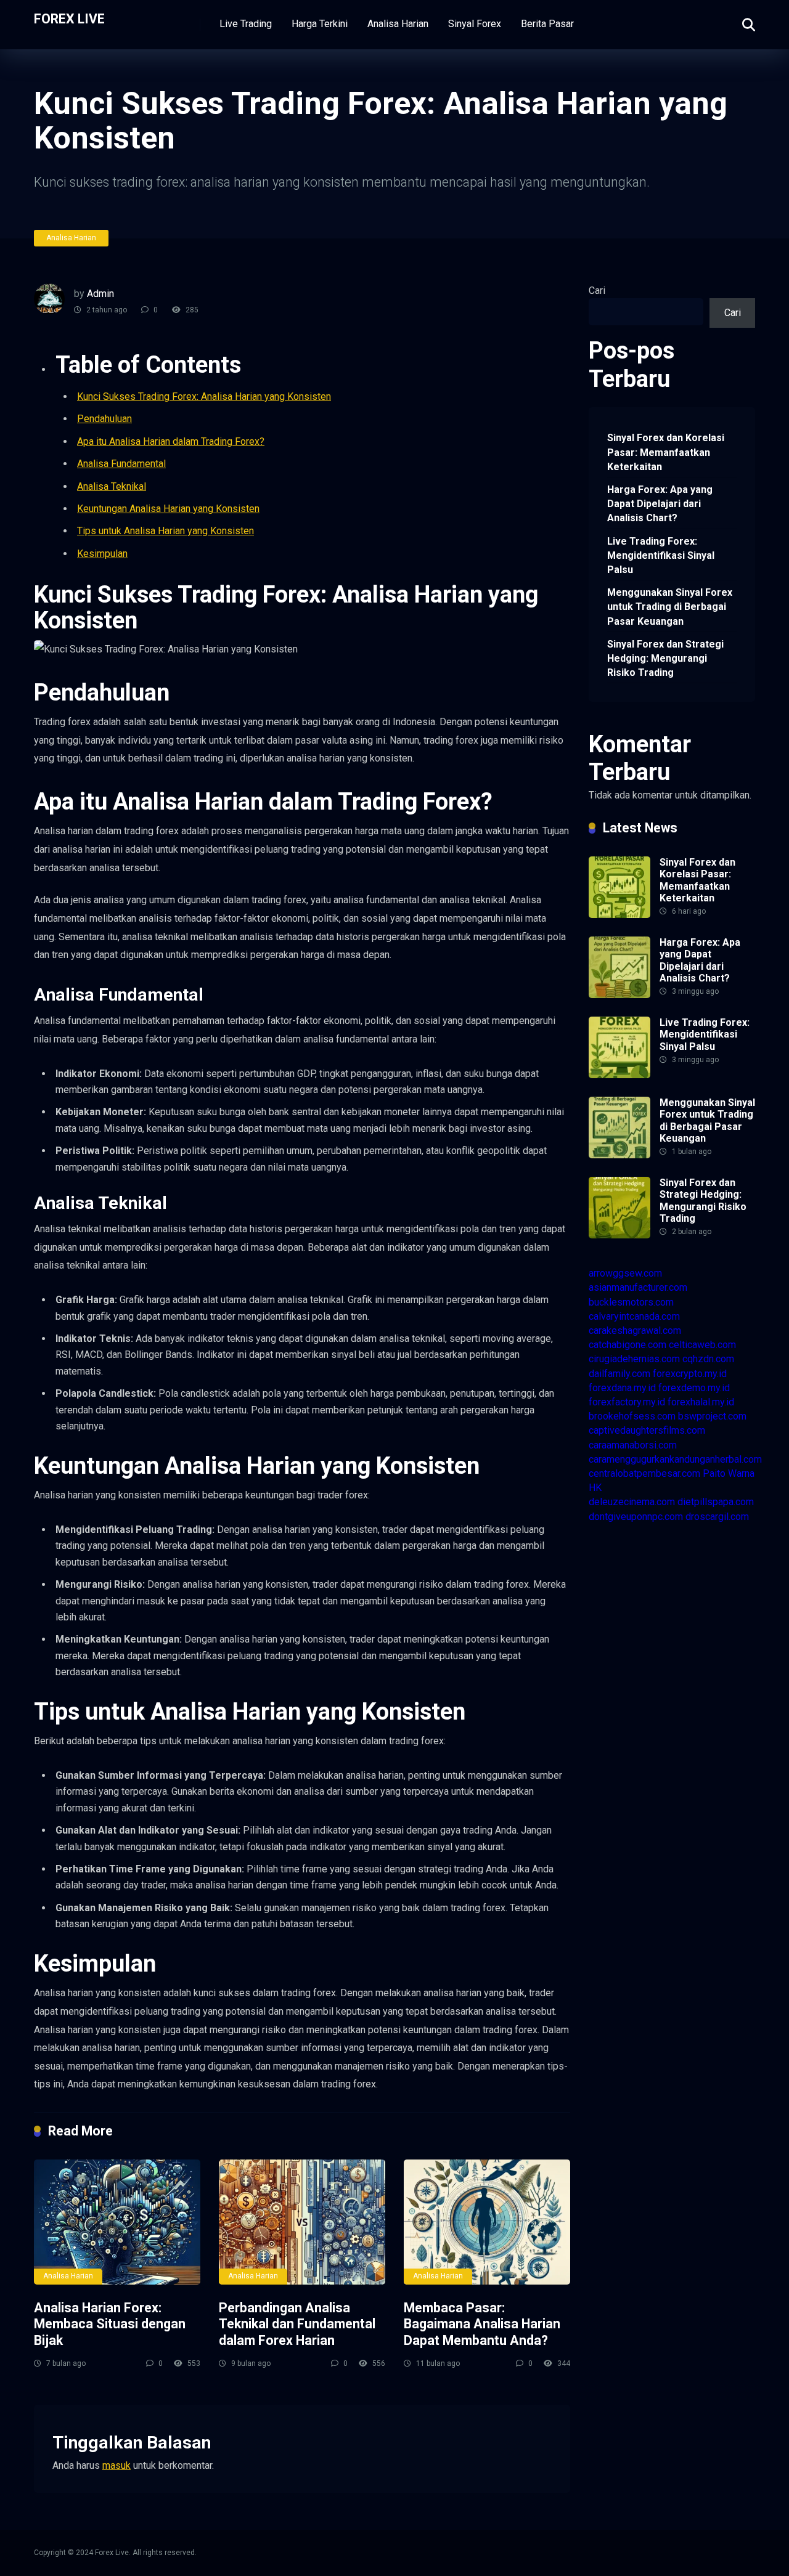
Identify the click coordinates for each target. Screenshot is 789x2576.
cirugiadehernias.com (634, 1359)
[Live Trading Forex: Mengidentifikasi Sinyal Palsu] (619, 1075)
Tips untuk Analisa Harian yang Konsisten (166, 531)
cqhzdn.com (708, 1359)
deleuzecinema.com (632, 1502)
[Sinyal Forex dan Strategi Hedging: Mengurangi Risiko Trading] (619, 1235)
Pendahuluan (104, 419)
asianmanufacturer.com (638, 1287)
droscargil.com (717, 1517)
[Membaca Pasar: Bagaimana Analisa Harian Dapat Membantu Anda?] (487, 2222)
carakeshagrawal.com (635, 1331)
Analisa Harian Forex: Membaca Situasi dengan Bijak (110, 2324)
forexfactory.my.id (627, 1402)
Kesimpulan (102, 554)
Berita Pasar (547, 24)
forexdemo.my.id (694, 1388)
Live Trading (246, 24)
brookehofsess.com (632, 1416)
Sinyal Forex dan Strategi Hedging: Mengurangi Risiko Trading (665, 658)
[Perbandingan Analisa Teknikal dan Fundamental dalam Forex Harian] (302, 2222)
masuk (117, 2465)
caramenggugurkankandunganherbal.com (675, 1459)
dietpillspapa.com (716, 1502)
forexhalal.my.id (701, 1402)
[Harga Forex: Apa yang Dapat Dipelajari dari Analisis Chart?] (619, 995)
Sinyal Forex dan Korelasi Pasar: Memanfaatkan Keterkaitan (666, 452)
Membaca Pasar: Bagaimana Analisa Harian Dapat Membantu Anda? (482, 2324)
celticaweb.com (702, 1345)
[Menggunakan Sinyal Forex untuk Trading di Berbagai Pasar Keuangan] (619, 1155)
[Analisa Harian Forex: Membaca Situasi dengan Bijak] (117, 2222)
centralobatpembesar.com (644, 1473)
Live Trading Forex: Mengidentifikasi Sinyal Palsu (661, 555)
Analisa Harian (398, 24)
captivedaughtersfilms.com (647, 1430)
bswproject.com (712, 1416)
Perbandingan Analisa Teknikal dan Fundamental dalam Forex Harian (297, 2324)
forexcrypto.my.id (690, 1374)
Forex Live (69, 18)
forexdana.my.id (622, 1388)
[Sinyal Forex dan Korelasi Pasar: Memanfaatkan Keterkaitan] (619, 915)
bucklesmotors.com (631, 1302)
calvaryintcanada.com (634, 1316)
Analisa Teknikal (112, 486)
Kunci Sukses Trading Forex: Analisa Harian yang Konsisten (204, 396)
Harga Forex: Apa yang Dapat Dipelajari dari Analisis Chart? (660, 504)
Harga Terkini (320, 24)
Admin (100, 294)
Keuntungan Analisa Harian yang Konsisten (168, 509)
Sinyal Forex (475, 24)
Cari (597, 291)
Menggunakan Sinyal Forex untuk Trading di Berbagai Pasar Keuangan (670, 607)
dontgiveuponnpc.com (636, 1517)
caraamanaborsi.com (633, 1445)
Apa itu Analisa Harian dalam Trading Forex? (171, 441)
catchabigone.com (628, 1345)
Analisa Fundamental (121, 464)
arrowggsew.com (625, 1273)
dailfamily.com (619, 1374)
